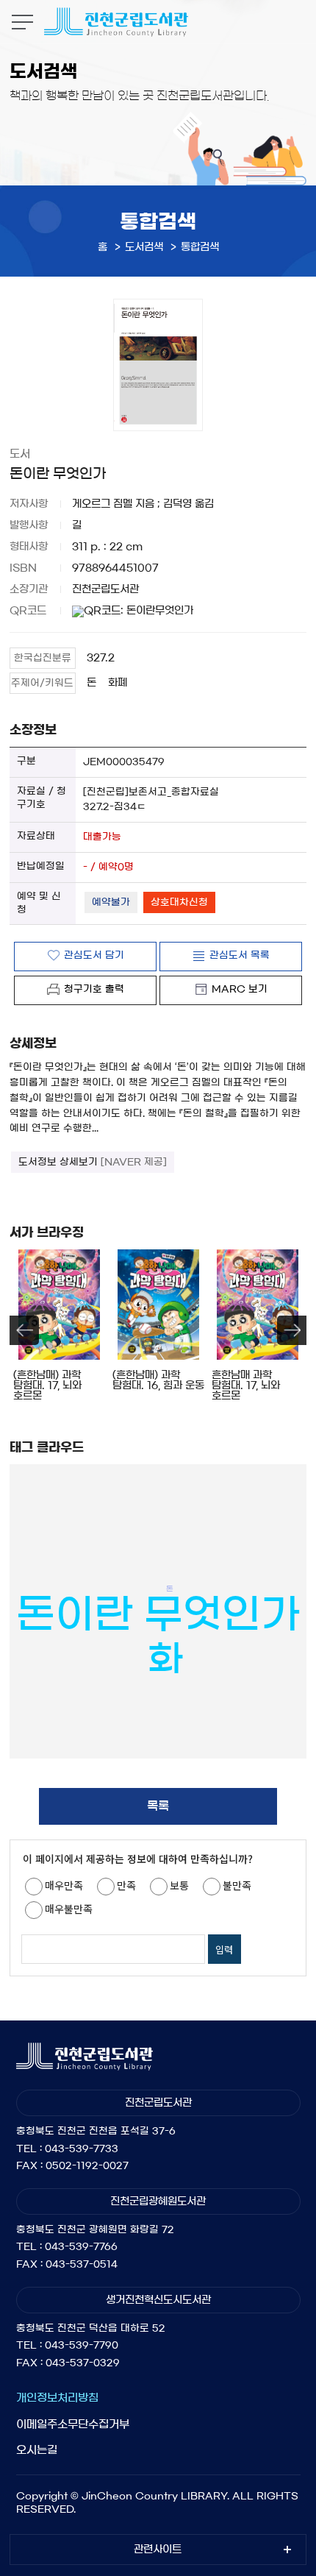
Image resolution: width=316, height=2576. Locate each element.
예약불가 (111, 902)
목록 (158, 1806)
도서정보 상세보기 (93, 1162)
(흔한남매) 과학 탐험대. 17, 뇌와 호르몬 (47, 1385)
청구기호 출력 (94, 989)
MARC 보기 (240, 989)
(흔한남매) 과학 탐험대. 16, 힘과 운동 (158, 1380)
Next (292, 1330)
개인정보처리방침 (57, 2398)
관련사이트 (158, 2550)
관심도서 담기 (94, 955)
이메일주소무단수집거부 (73, 2424)
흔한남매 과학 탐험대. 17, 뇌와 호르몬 (246, 1385)
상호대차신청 (179, 902)
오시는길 (37, 2450)
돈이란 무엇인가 (158, 1613)
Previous (24, 1330)
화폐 (118, 683)
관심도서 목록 (240, 955)
